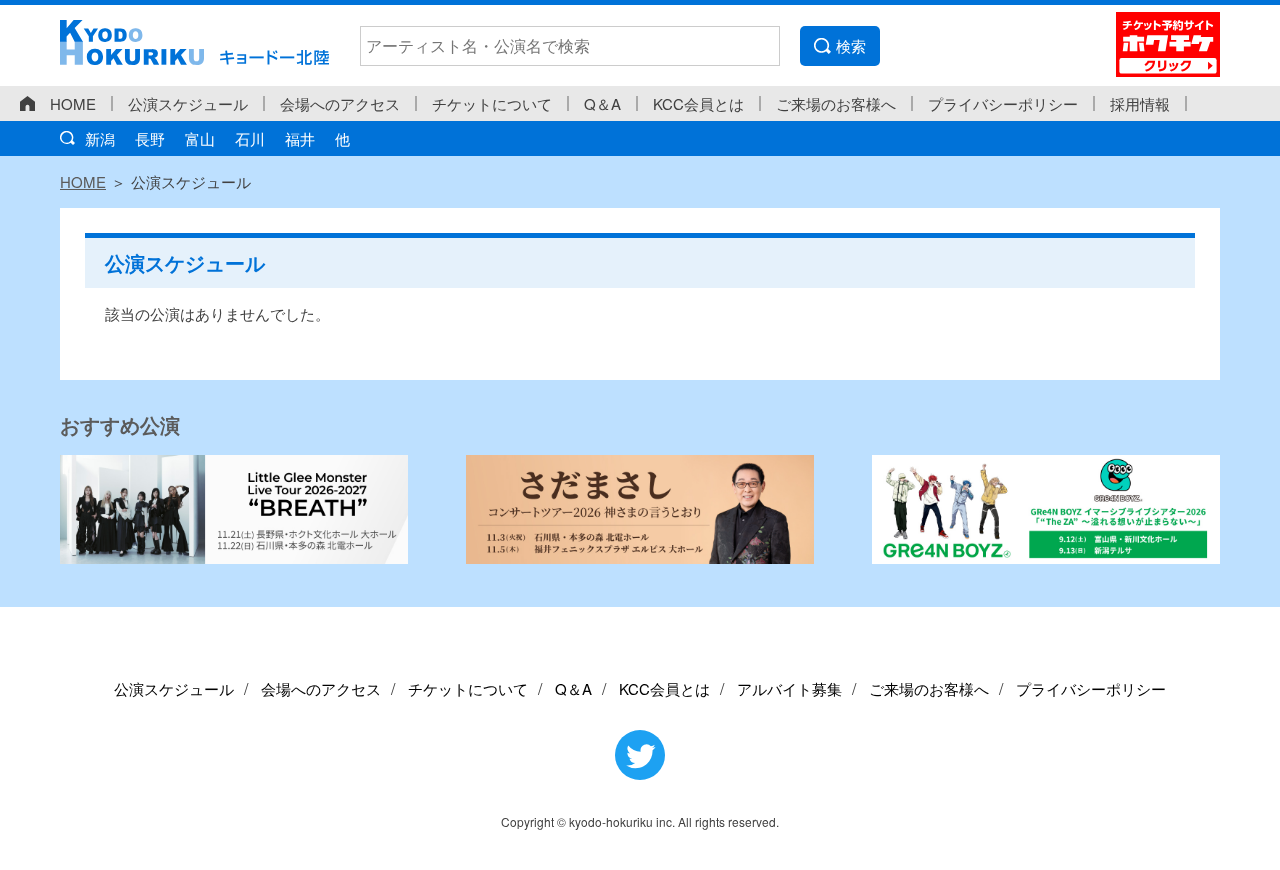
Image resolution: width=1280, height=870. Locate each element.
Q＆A (602, 103)
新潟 (100, 138)
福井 (300, 138)
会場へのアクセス (340, 103)
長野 (150, 138)
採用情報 (1140, 103)
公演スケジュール (188, 103)
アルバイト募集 (789, 688)
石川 (250, 138)
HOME (73, 103)
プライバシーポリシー (1003, 103)
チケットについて (492, 103)
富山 (200, 138)
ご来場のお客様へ (836, 103)
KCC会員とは (698, 103)
